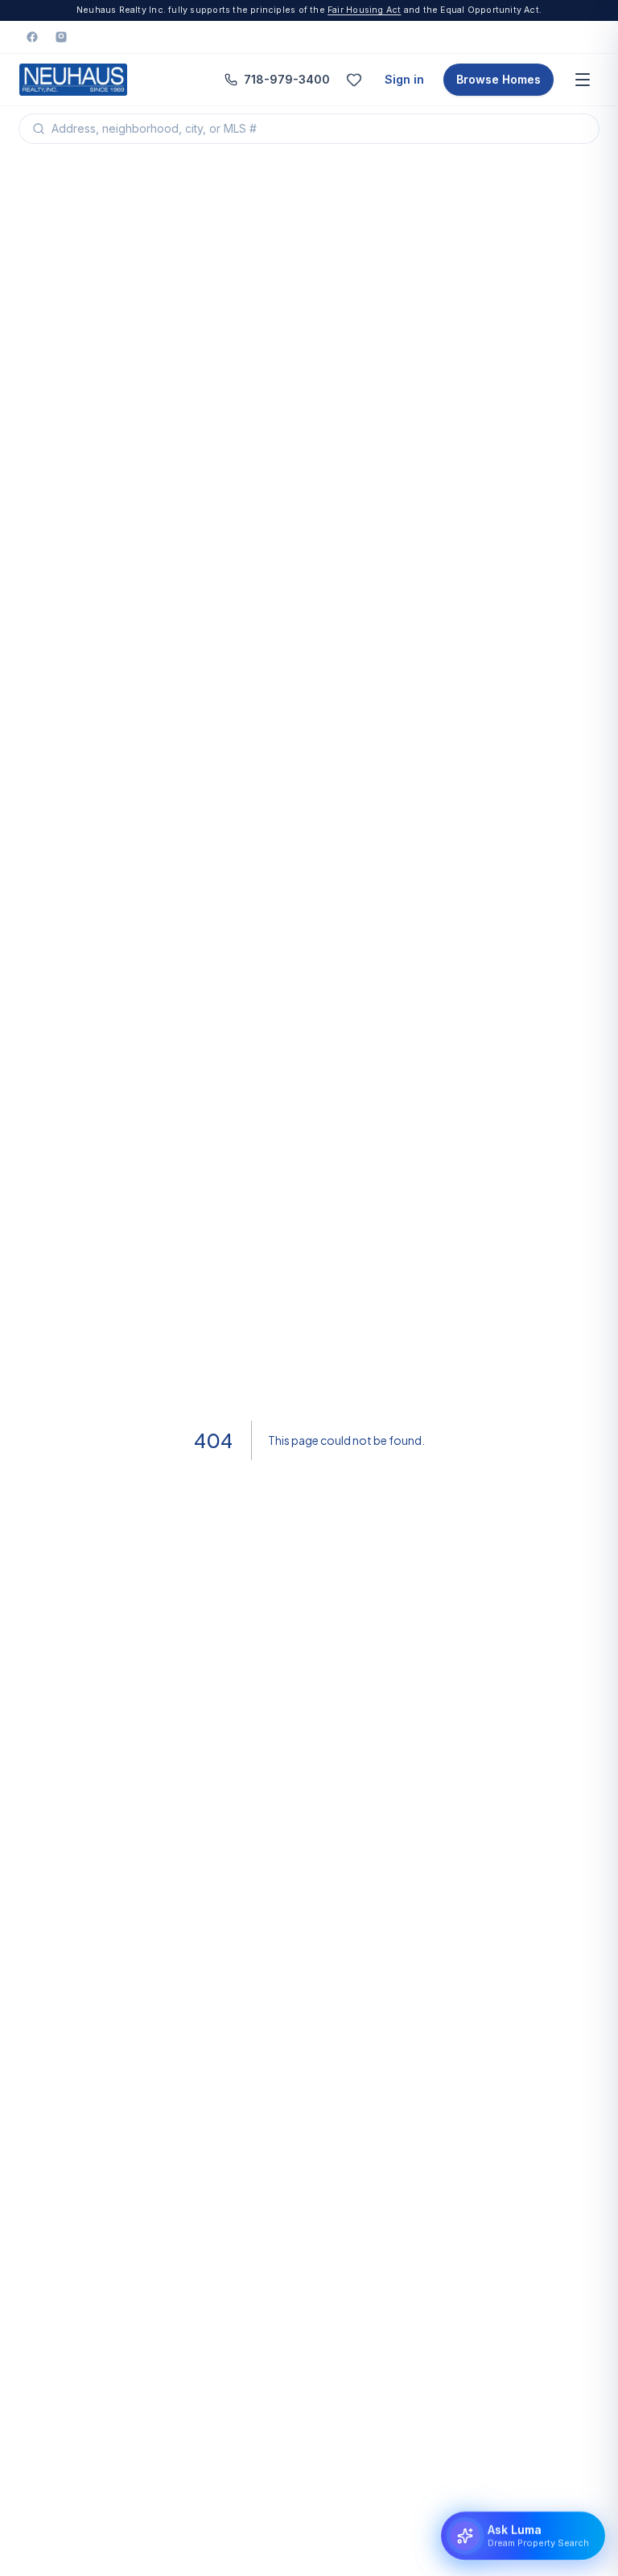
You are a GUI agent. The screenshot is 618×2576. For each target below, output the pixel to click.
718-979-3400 (287, 79)
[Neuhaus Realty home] (73, 80)
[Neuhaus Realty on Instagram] (61, 37)
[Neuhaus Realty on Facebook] (32, 37)
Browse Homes (499, 79)
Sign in (404, 79)
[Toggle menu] (583, 80)
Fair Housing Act (364, 10)
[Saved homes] (354, 80)
